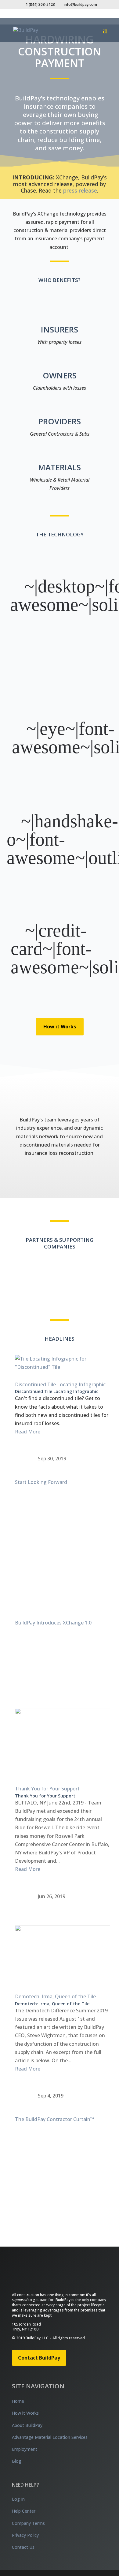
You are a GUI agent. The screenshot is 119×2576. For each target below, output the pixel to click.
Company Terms (28, 2523)
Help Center (24, 2511)
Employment (25, 2449)
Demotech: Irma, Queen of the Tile (55, 1996)
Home (18, 2401)
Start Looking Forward (41, 1482)
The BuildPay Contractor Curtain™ (54, 2119)
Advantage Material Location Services (50, 2437)
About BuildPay (27, 2425)
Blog (17, 2461)
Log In (18, 2499)
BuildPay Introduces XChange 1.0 (53, 1623)
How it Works (60, 1027)
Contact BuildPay (39, 2358)
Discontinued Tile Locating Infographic (60, 1384)
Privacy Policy (25, 2535)
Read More (28, 1432)
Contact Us (23, 2547)
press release (80, 190)
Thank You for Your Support (47, 1789)
